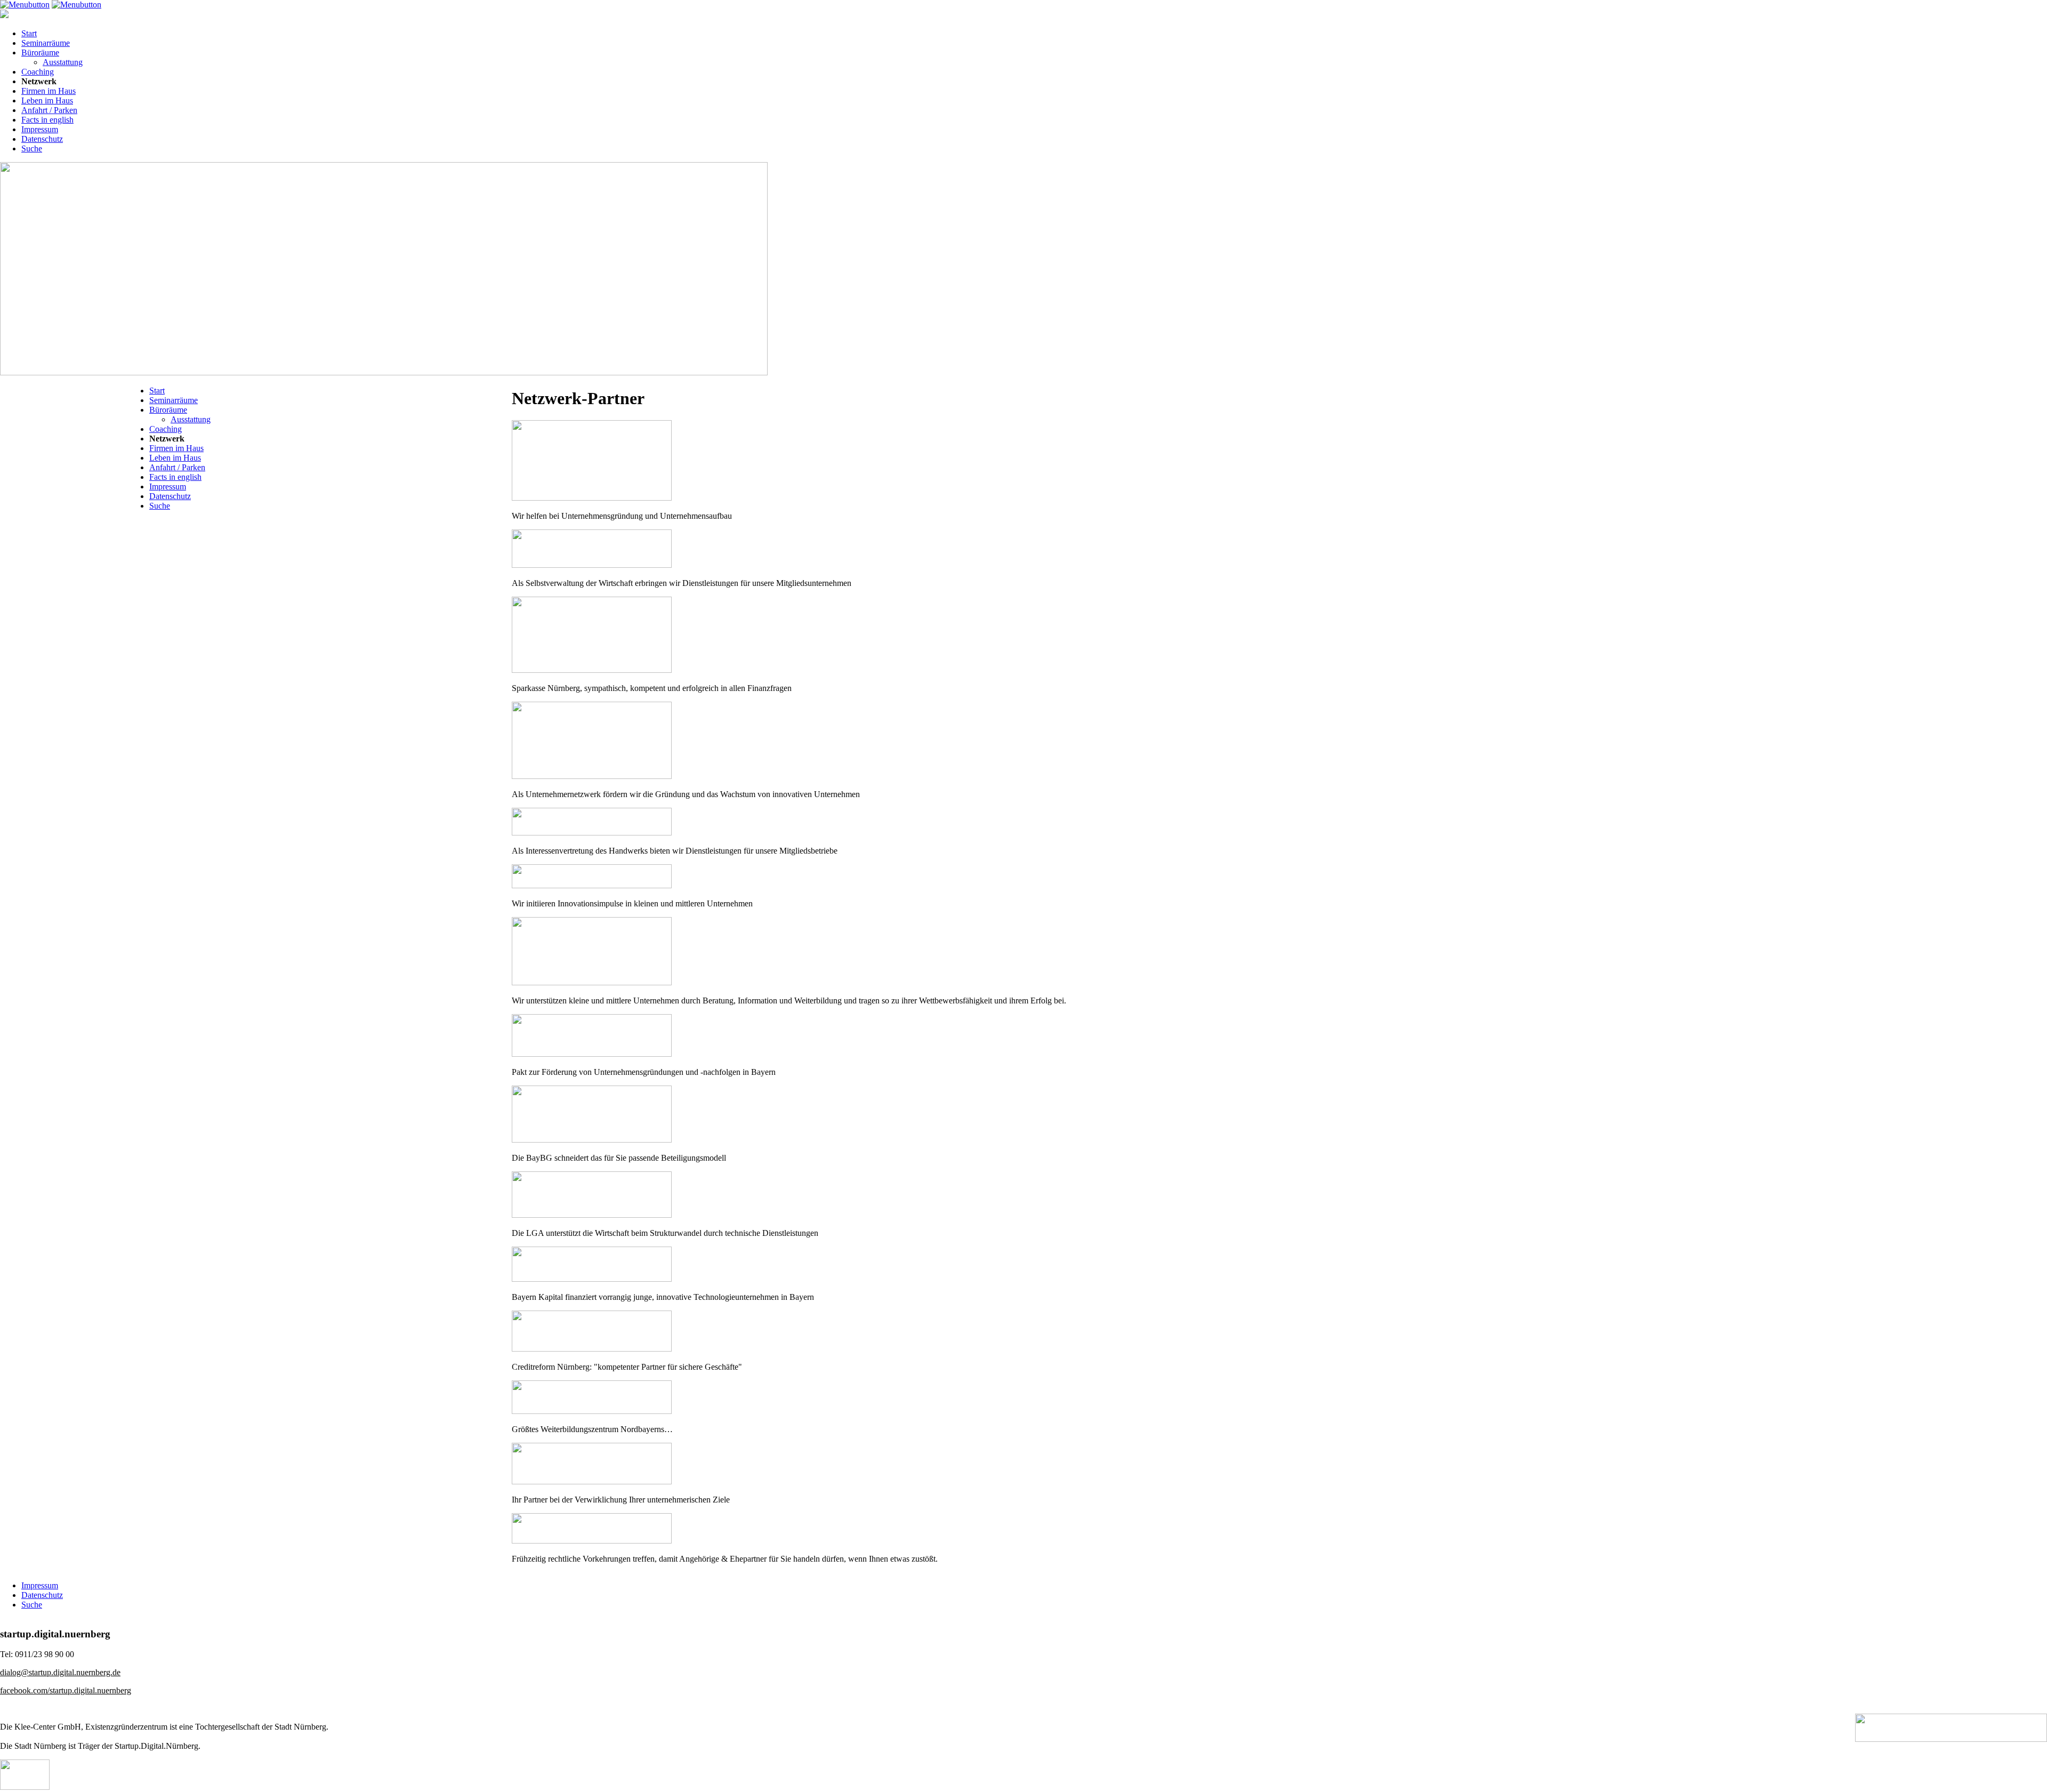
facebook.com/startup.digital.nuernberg (66, 1690)
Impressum (40, 129)
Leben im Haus (47, 101)
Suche (32, 148)
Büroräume (40, 53)
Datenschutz (42, 139)
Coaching (38, 72)
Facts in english (47, 120)
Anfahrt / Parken (49, 110)
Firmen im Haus (49, 91)
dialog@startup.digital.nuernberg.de (60, 1672)
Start (29, 33)
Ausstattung (63, 62)
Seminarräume (46, 43)
